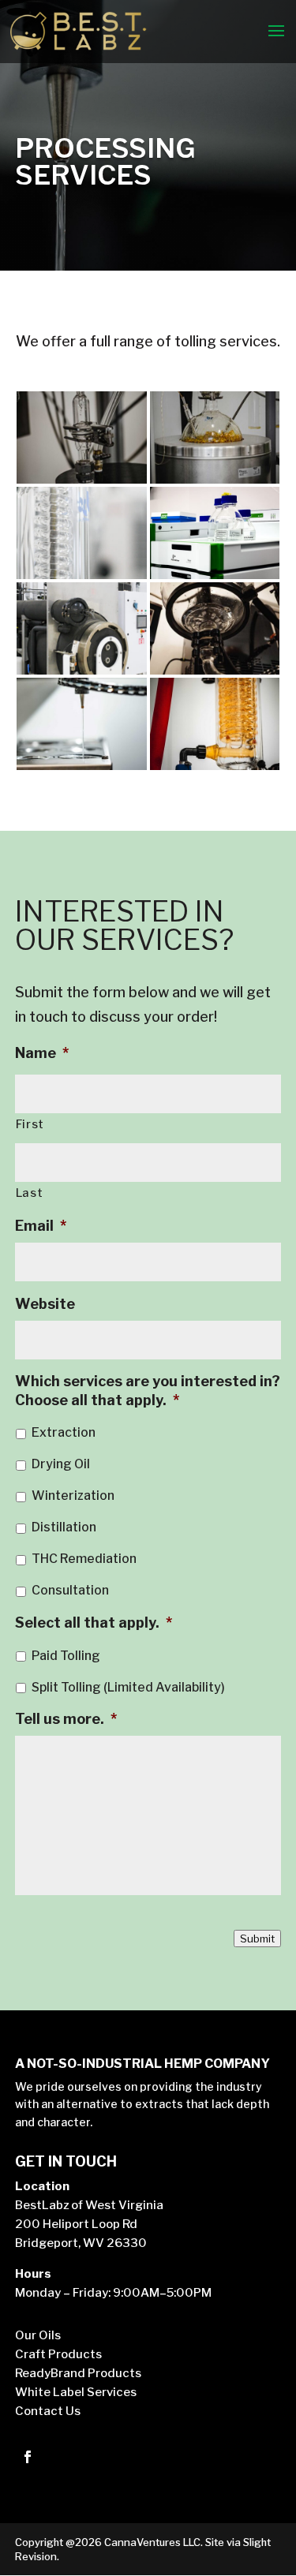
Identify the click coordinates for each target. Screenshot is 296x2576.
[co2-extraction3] (215, 669)
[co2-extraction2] (215, 479)
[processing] (215, 765)
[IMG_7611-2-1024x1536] (82, 669)
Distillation (64, 1527)
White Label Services (76, 2392)
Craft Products (58, 2354)
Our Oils (38, 2335)
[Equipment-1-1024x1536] (82, 574)
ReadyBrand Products (78, 2373)
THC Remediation (84, 1559)
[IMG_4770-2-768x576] (215, 574)
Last (30, 1193)
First (30, 1124)
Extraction (64, 1432)
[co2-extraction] (82, 479)
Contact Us (48, 2411)
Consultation (70, 1590)
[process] (82, 765)
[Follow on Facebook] (28, 2457)
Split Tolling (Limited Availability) (128, 1687)
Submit (257, 1939)
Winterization (73, 1496)
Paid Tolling (66, 1656)
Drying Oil (61, 1464)
